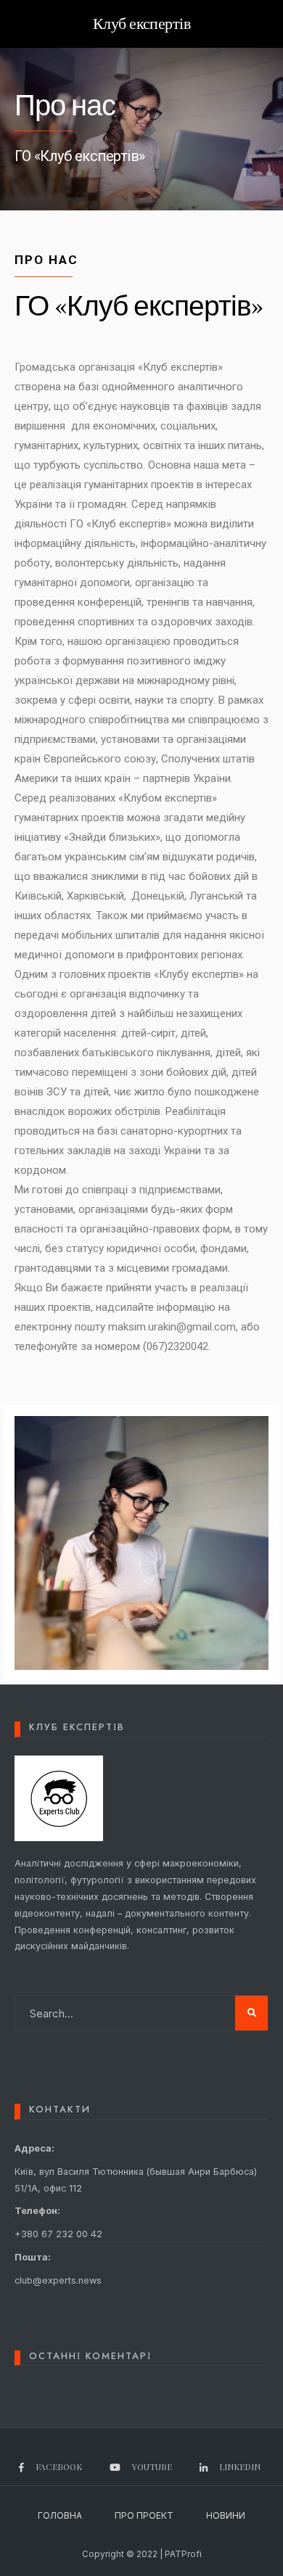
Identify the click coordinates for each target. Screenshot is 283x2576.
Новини (226, 2515)
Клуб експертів (141, 24)
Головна (60, 2515)
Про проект (144, 2515)
